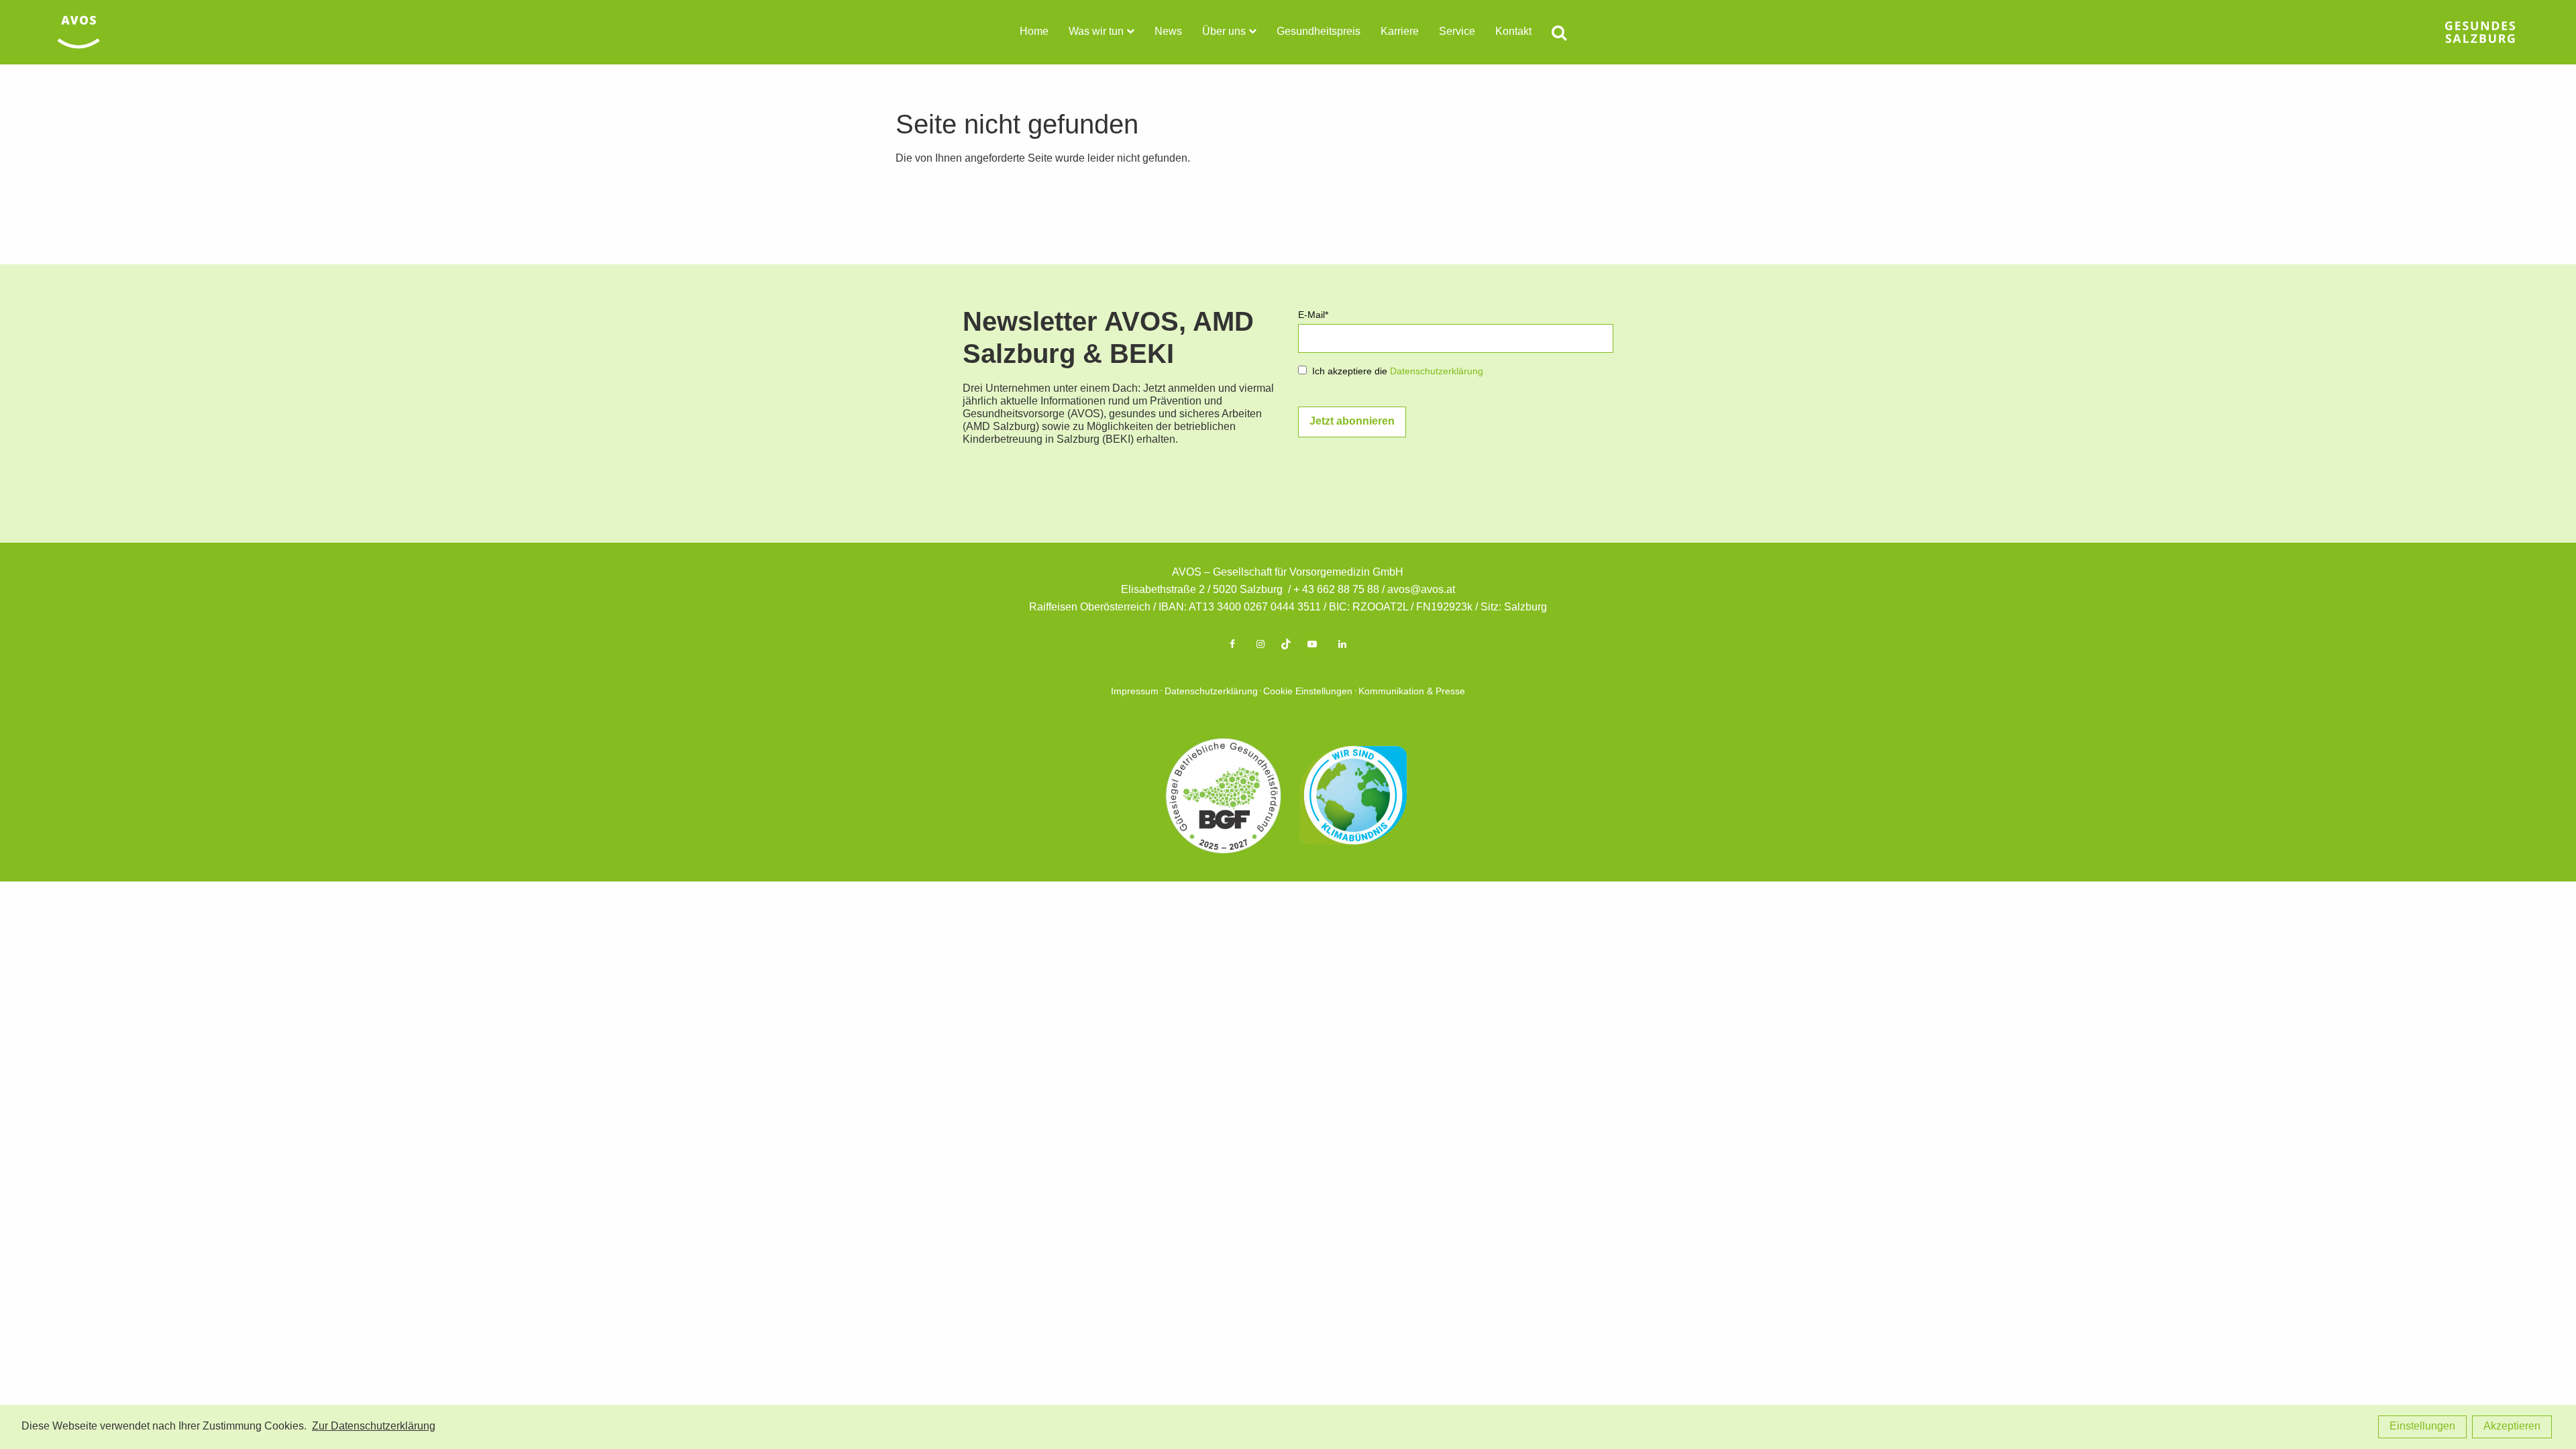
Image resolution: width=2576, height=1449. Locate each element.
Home (1034, 32)
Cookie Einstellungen (1308, 692)
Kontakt (1513, 32)
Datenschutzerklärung (1437, 372)
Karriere (1400, 32)
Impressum (1135, 692)
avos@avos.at (1421, 590)
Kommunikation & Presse (1412, 692)
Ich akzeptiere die (1398, 372)
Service (1457, 32)
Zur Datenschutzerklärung (374, 1427)
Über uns (1224, 32)
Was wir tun (1096, 32)
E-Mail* (1313, 316)
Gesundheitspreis (1319, 32)
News (1168, 32)
